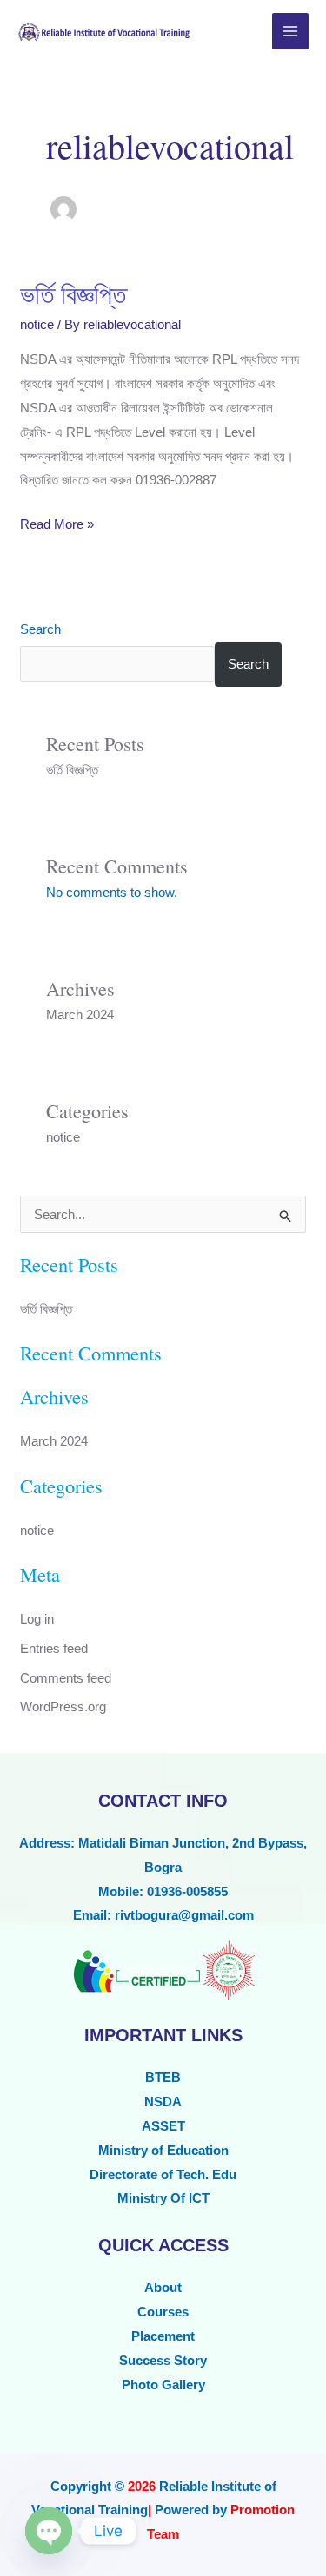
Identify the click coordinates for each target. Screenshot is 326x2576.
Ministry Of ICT (163, 2198)
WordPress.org (63, 1706)
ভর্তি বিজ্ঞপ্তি (73, 293)
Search (40, 629)
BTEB (163, 2077)
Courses (163, 2312)
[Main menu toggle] (291, 32)
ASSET (163, 2126)
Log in (37, 1619)
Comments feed (66, 1678)
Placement (163, 2336)
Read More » (57, 522)
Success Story (163, 2360)
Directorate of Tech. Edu (163, 2174)
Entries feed (54, 1648)
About (163, 2287)
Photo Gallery (163, 2385)
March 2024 (80, 1015)
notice (37, 324)
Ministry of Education (163, 2150)
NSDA (163, 2102)
